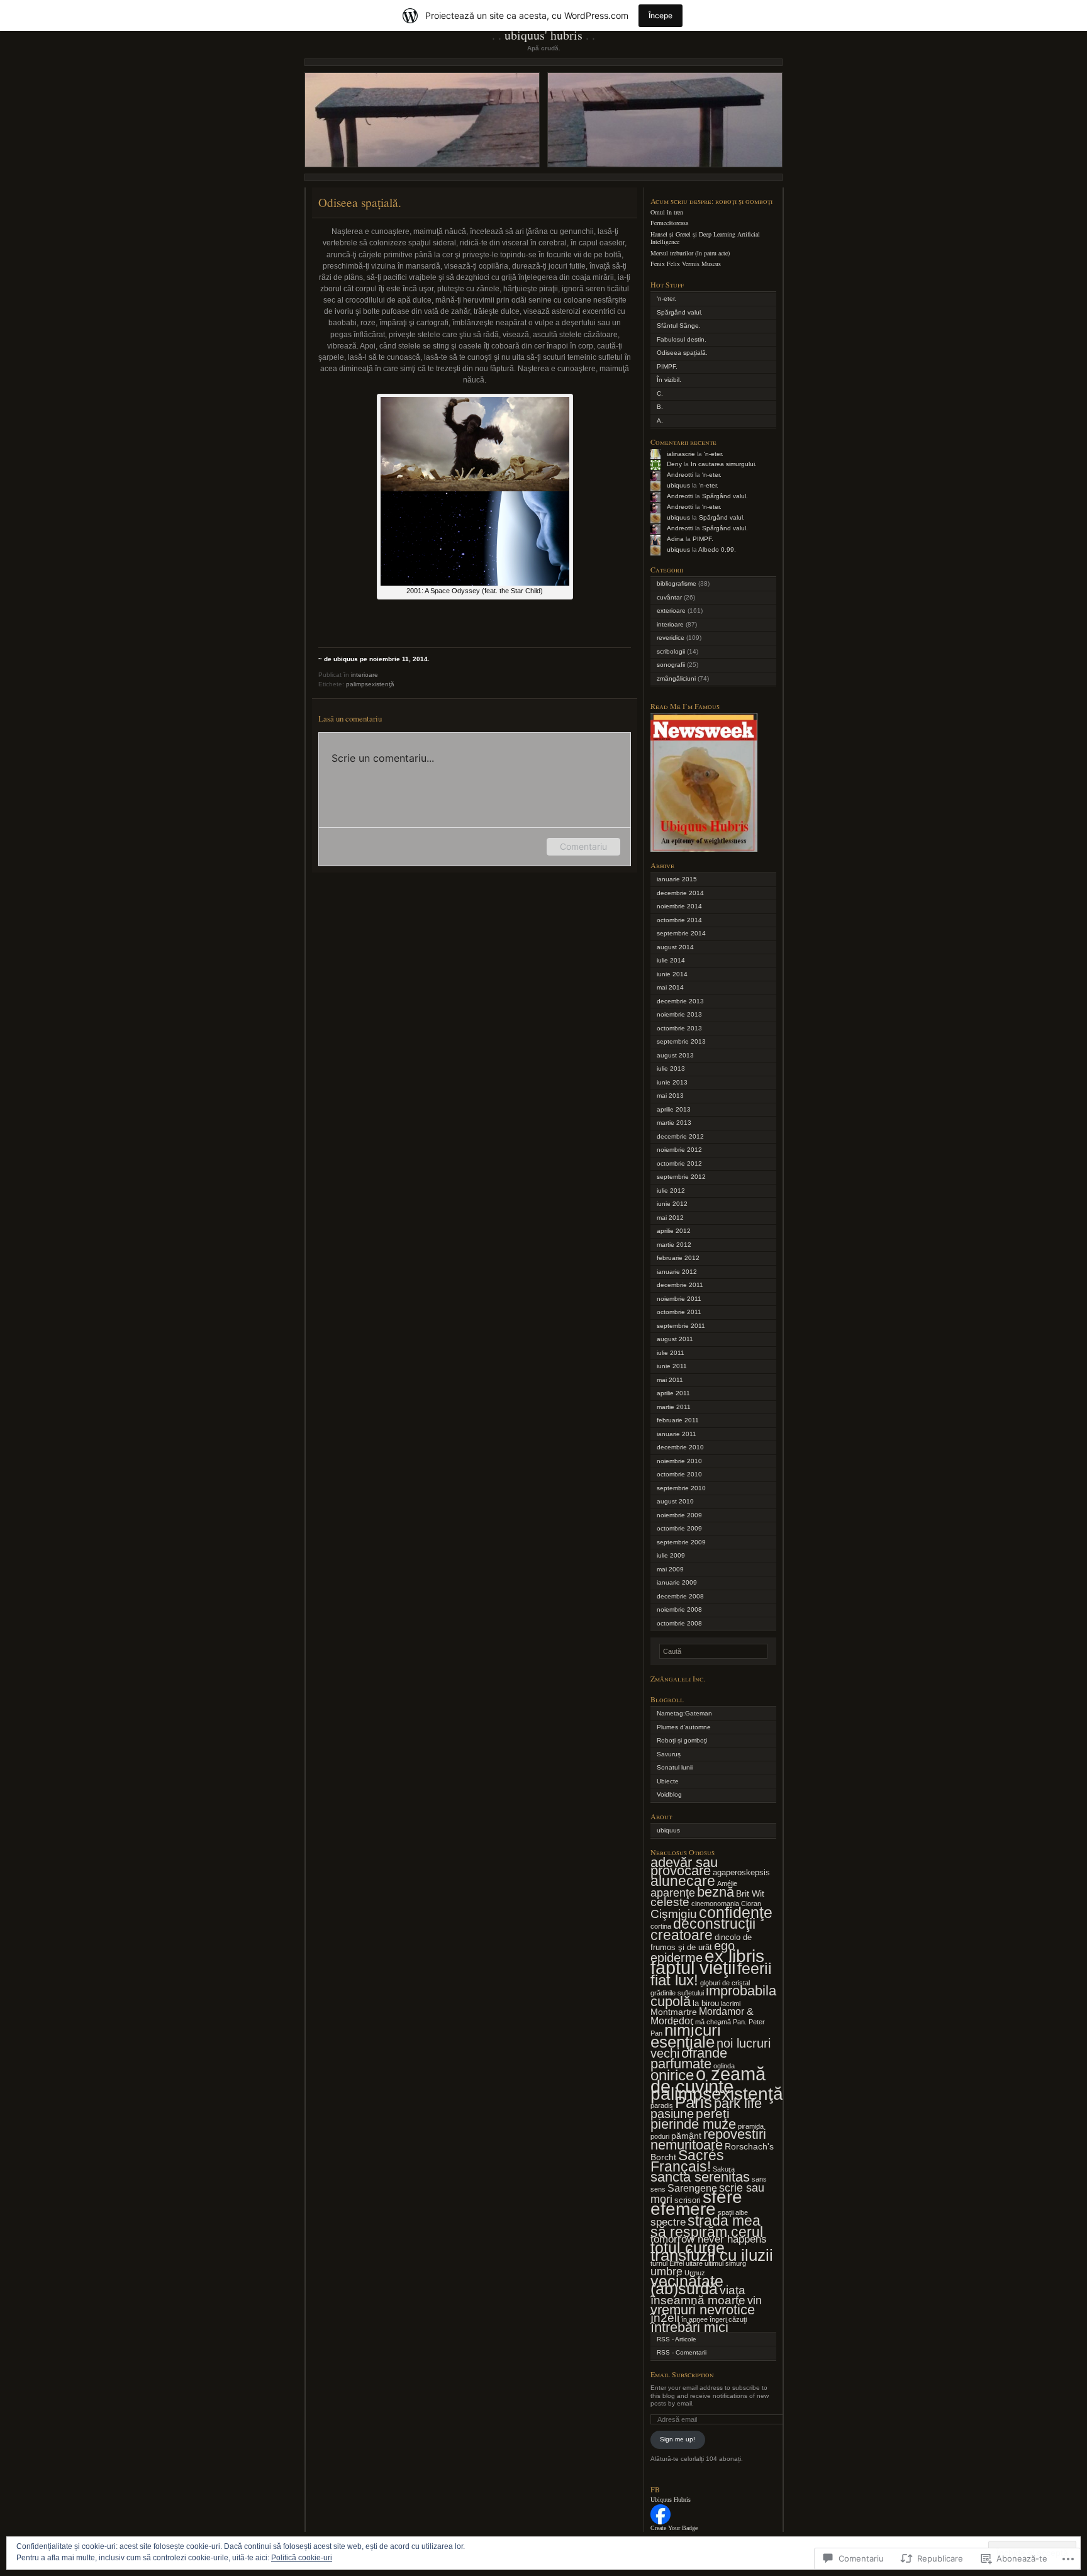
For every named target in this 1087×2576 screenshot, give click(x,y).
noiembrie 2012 (679, 1150)
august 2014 (675, 947)
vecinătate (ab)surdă (687, 2285)
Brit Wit (750, 1893)
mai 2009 (670, 1569)
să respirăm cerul (707, 2232)
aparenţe (673, 1893)
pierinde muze (693, 2124)
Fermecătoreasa (669, 223)
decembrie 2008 (680, 1596)
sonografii (671, 665)
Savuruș (669, 1754)
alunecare (683, 1881)
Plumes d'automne (684, 1727)
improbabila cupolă (713, 1996)
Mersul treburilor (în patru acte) (690, 253)
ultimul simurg (725, 2263)
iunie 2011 (672, 1366)
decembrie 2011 (680, 1285)
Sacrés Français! (687, 2161)
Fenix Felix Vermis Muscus (686, 264)
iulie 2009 (671, 1555)
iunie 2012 (672, 1204)
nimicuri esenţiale (686, 2036)
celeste (670, 1902)
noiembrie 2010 (679, 1461)
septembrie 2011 (681, 1326)
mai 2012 (670, 1218)
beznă (716, 1892)
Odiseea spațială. (682, 353)
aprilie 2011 (673, 1393)
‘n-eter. (666, 298)
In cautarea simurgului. (724, 464)
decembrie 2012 (680, 1136)
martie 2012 (674, 1245)
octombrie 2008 (679, 1623)
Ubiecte (668, 1781)
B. (660, 407)
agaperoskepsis (741, 1873)
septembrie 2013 (681, 1041)
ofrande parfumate (689, 2058)
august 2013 (675, 1055)
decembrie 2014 (680, 893)
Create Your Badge (674, 2528)
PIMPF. (667, 366)
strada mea (724, 2221)
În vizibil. (669, 380)
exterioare (671, 611)
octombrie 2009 (679, 1528)
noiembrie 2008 (679, 1609)
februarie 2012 (678, 1258)
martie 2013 (674, 1123)
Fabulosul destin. (682, 339)
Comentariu (583, 846)
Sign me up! (677, 2439)
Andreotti (680, 475)
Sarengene (692, 2188)
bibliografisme (677, 583)
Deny (674, 464)
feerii (755, 1968)
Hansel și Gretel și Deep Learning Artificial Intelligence (705, 238)
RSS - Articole (677, 2339)
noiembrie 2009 (679, 1515)
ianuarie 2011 (677, 1434)
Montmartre (674, 2012)
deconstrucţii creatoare (703, 1929)
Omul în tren (667, 212)
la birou (706, 2004)
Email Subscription (682, 2374)
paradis (662, 2105)
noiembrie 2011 (679, 1299)
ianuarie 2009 (677, 1582)
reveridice (671, 638)
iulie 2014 (671, 960)
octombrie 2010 (679, 1474)
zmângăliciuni (676, 678)
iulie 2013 (671, 1068)
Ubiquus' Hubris (543, 35)
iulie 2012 (671, 1190)
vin (755, 2300)
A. (660, 421)
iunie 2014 (672, 974)
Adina (675, 539)
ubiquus (678, 485)
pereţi (713, 2113)
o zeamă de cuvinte (708, 2080)
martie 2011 (674, 1407)
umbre (666, 2271)
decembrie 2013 (680, 1001)
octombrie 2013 (679, 1028)
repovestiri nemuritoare (708, 2139)
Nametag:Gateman (684, 1713)
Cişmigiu (674, 1914)
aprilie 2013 (674, 1109)
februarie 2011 (678, 1420)
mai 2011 (670, 1380)
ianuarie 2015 (677, 879)
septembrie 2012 (681, 1177)
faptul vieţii (693, 1967)
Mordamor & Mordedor (702, 2016)
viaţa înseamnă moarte (698, 2295)
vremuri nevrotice (703, 2310)
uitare (694, 2263)
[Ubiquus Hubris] (661, 2522)
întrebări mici (689, 2327)
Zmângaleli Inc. (678, 1678)
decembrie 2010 (680, 1447)
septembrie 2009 (681, 1542)
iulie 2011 (671, 1353)
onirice (672, 2075)
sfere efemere (696, 2203)
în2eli (665, 2318)
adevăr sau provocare (684, 1866)
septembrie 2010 (681, 1488)
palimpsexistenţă (370, 684)
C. (660, 393)
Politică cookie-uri (302, 2558)
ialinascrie (681, 454)
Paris (694, 2102)
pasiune (672, 2113)
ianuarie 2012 (677, 1272)
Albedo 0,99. (717, 549)
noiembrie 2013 (679, 1014)
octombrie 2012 (679, 1163)
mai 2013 (670, 1096)
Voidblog (669, 1794)
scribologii (671, 651)
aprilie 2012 (674, 1231)
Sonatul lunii (675, 1767)
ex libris (734, 1956)
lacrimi (731, 2004)
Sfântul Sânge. (679, 326)
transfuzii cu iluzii (712, 2255)
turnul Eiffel (667, 2263)
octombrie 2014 (679, 920)
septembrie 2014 (681, 933)
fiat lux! (674, 1980)
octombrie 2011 (679, 1312)
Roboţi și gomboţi (682, 1740)
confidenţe (736, 1912)
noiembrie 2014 (679, 906)
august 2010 (675, 1501)
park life (738, 2103)
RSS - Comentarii (682, 2352)
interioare (365, 675)
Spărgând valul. (680, 312)
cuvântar (669, 597)
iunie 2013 (672, 1082)
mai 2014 (670, 987)
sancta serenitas (700, 2177)
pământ (686, 2136)
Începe (661, 15)
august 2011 (675, 1339)
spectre (668, 2222)
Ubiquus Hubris (671, 2500)
